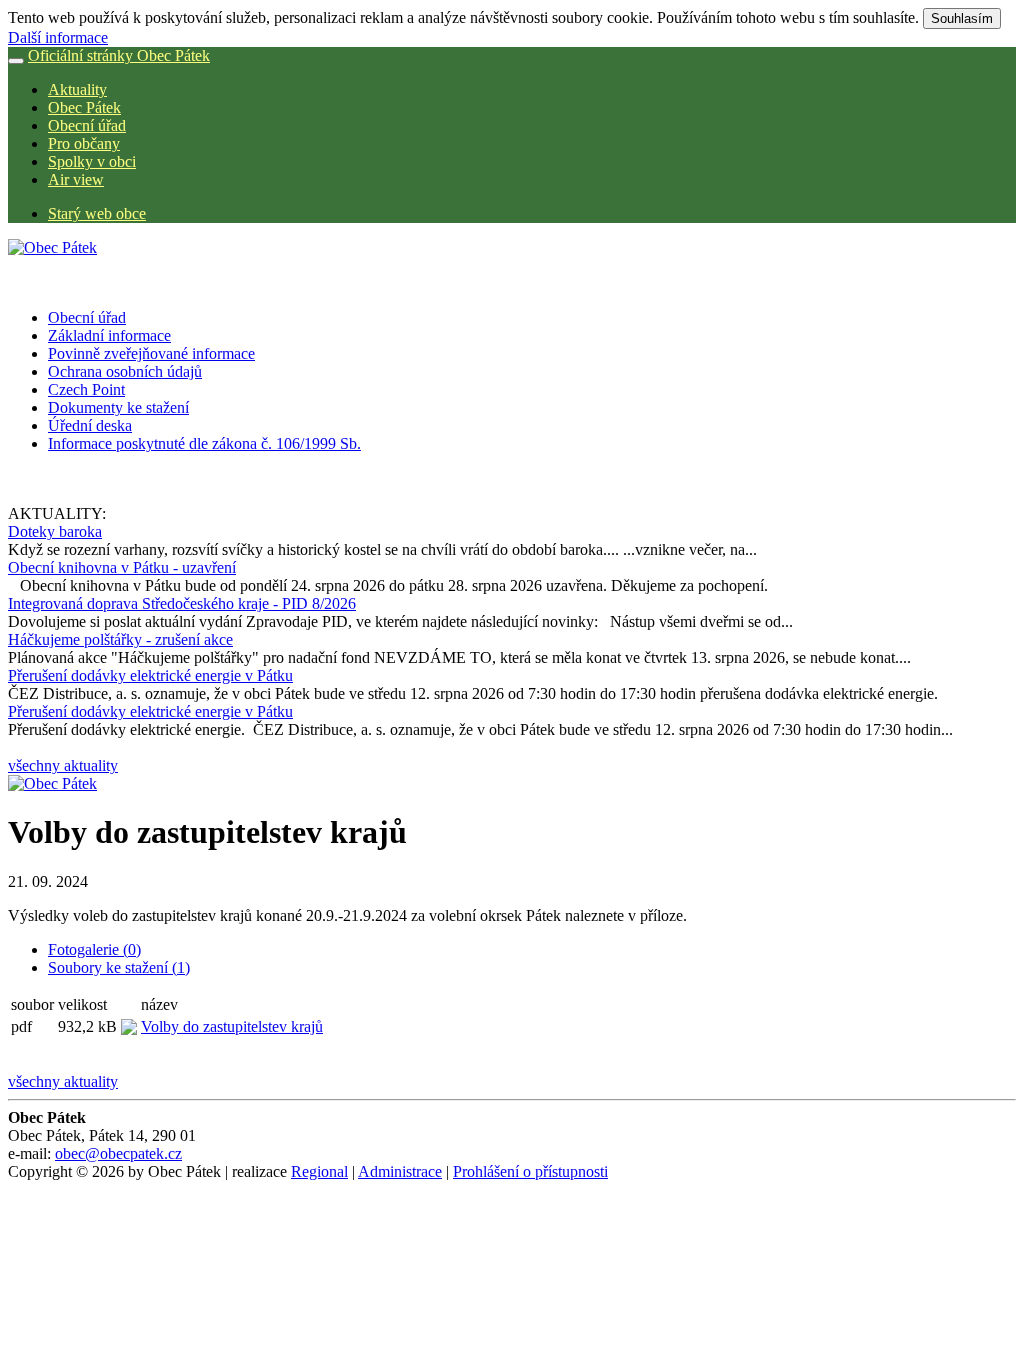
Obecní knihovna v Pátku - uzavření (122, 567)
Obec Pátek (84, 107)
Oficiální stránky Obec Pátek (119, 55)
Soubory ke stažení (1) (119, 967)
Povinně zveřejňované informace (151, 353)
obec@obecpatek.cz (118, 1153)
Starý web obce (97, 213)
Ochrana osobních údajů (125, 371)
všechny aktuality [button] (63, 765)
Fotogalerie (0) (94, 949)
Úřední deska (90, 425)
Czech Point (86, 389)
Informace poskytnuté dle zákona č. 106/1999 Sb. (204, 443)
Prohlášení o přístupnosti (530, 1171)
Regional (319, 1171)
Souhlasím (962, 18)
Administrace (400, 1171)
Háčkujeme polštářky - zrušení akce (120, 639)
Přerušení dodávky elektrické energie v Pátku (150, 675)
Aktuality (77, 89)
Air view (76, 179)
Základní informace (109, 335)
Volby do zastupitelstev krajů (232, 1026)
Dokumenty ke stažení (118, 407)
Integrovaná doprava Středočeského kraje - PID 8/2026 (182, 603)
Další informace (58, 37)
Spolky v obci (92, 161)
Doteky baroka (55, 531)
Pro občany (84, 143)
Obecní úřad (87, 125)
